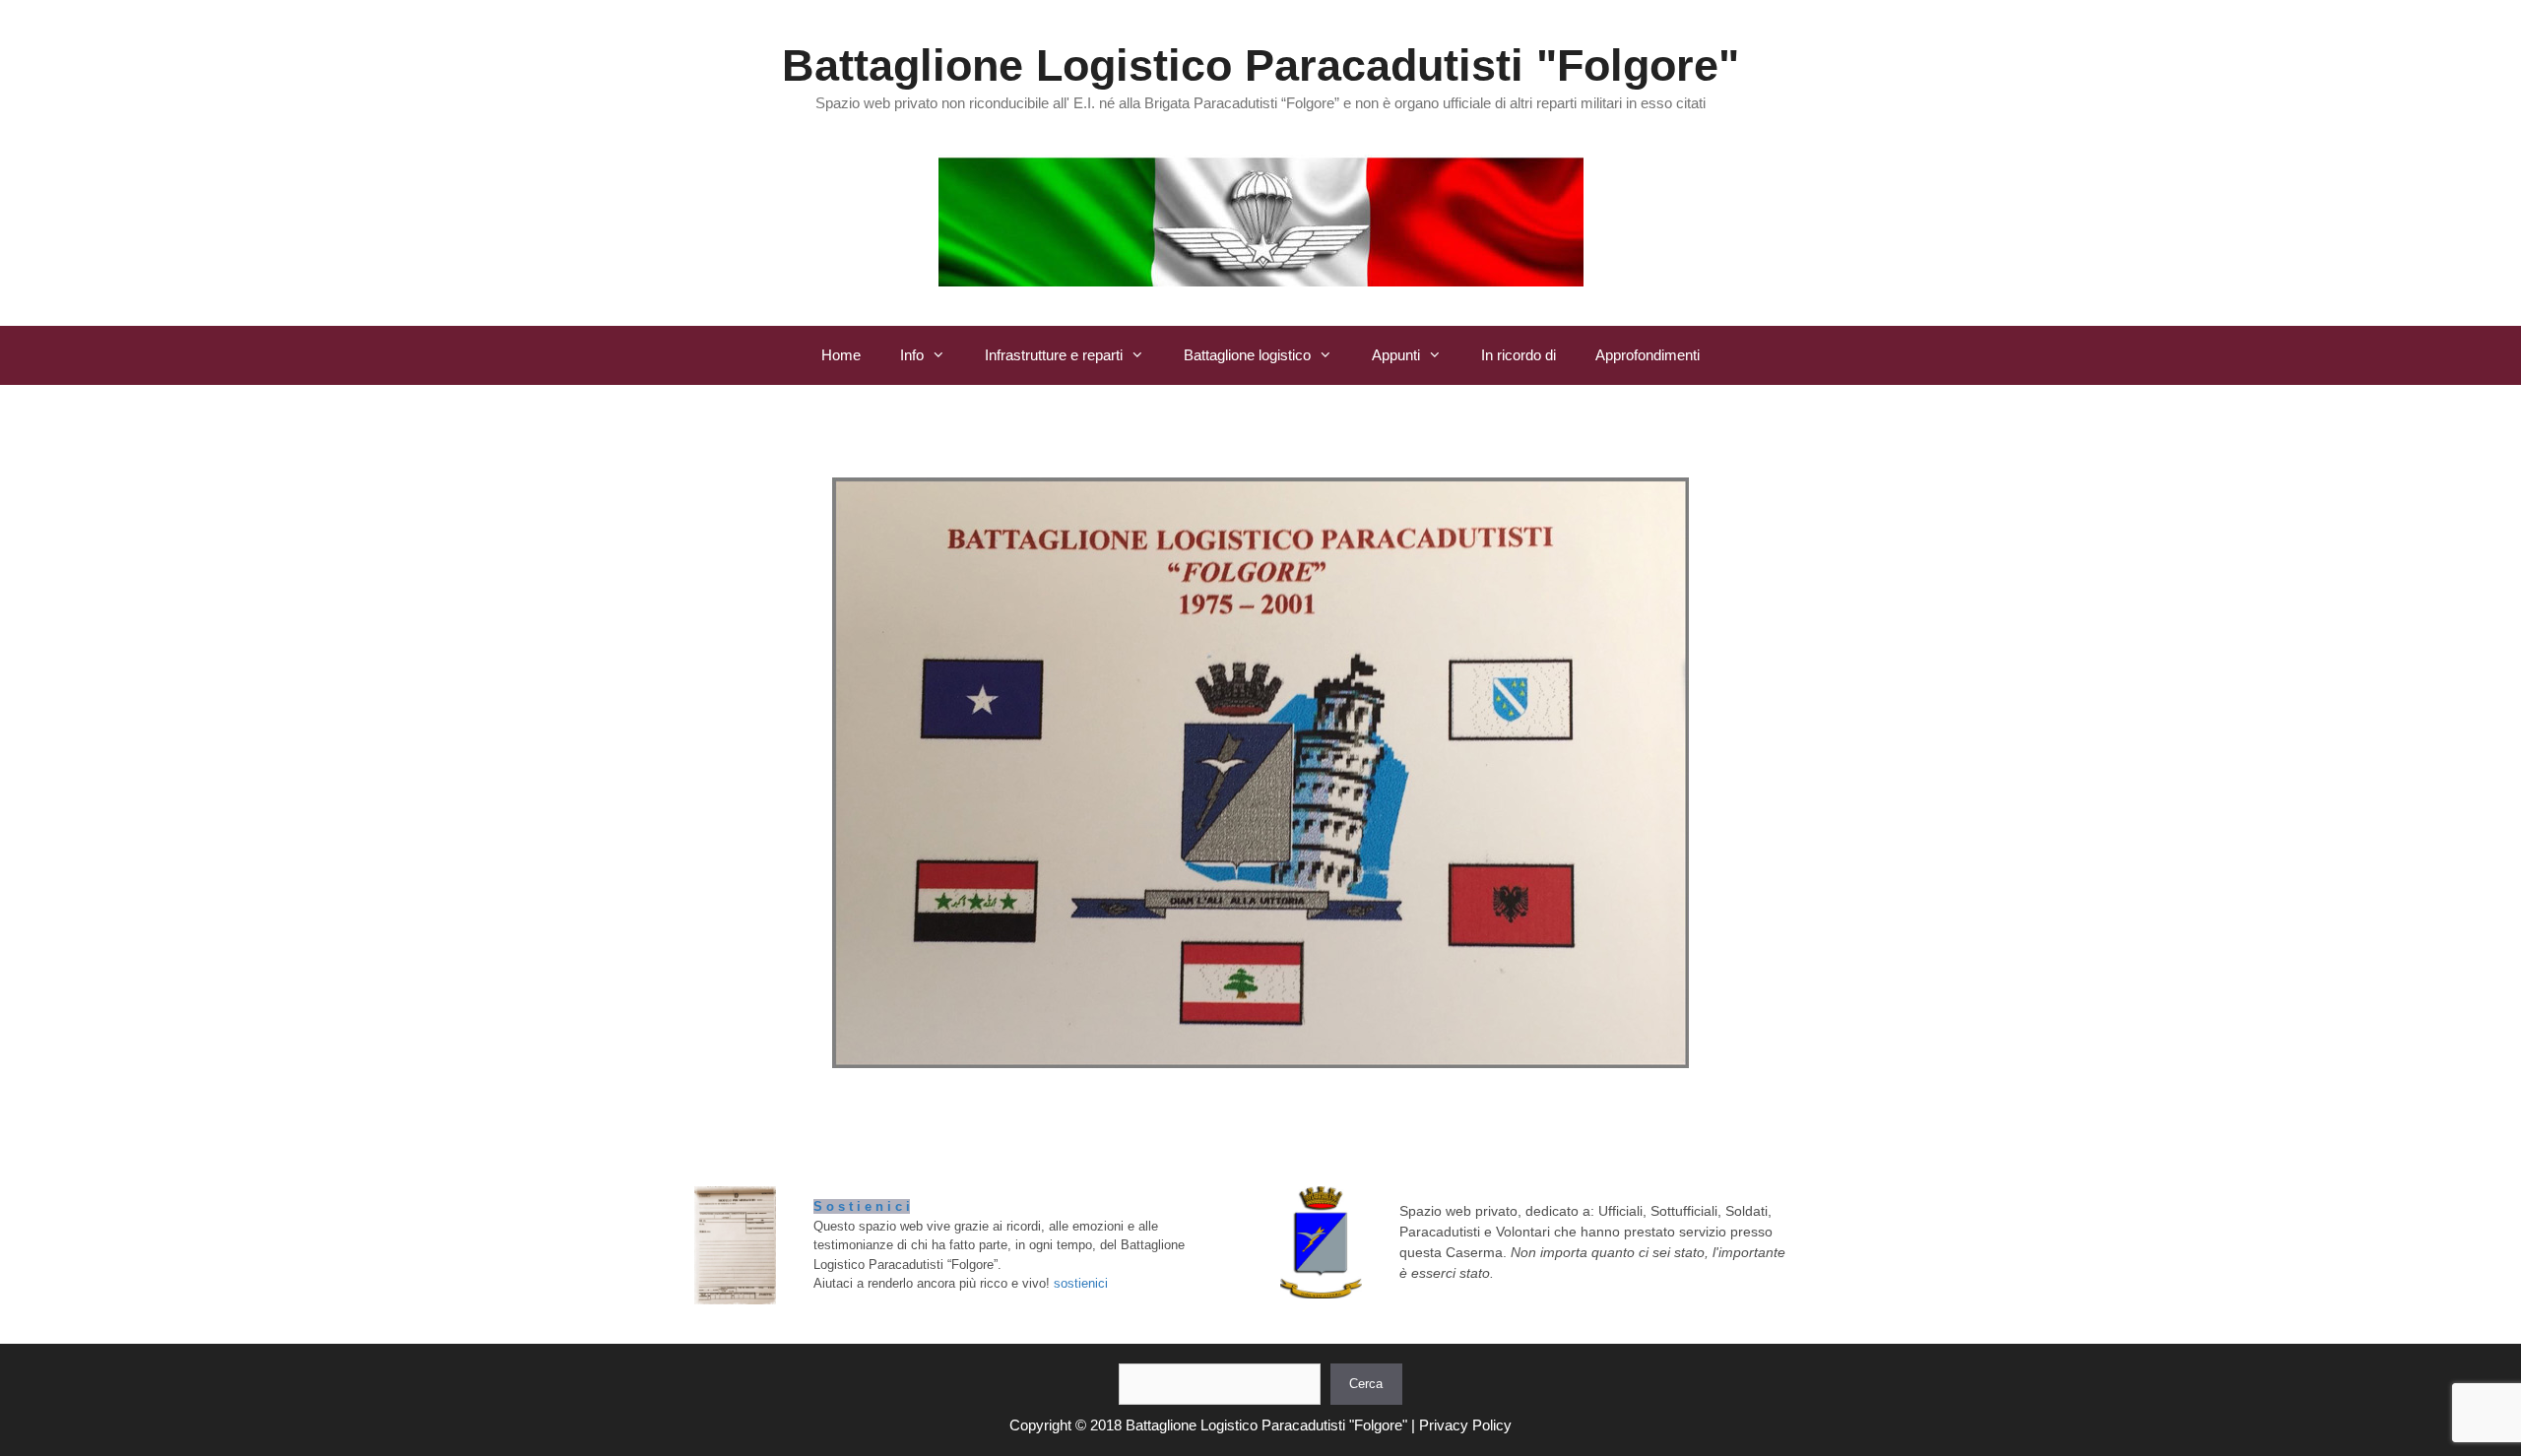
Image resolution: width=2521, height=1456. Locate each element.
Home (841, 355)
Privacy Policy (1465, 1425)
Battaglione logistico (1247, 355)
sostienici (1081, 1283)
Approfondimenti (1648, 355)
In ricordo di (1519, 355)
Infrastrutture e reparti (1054, 355)
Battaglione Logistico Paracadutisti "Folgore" (1260, 65)
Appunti (1396, 355)
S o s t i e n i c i (862, 1206)
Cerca (1366, 1384)
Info (912, 355)
